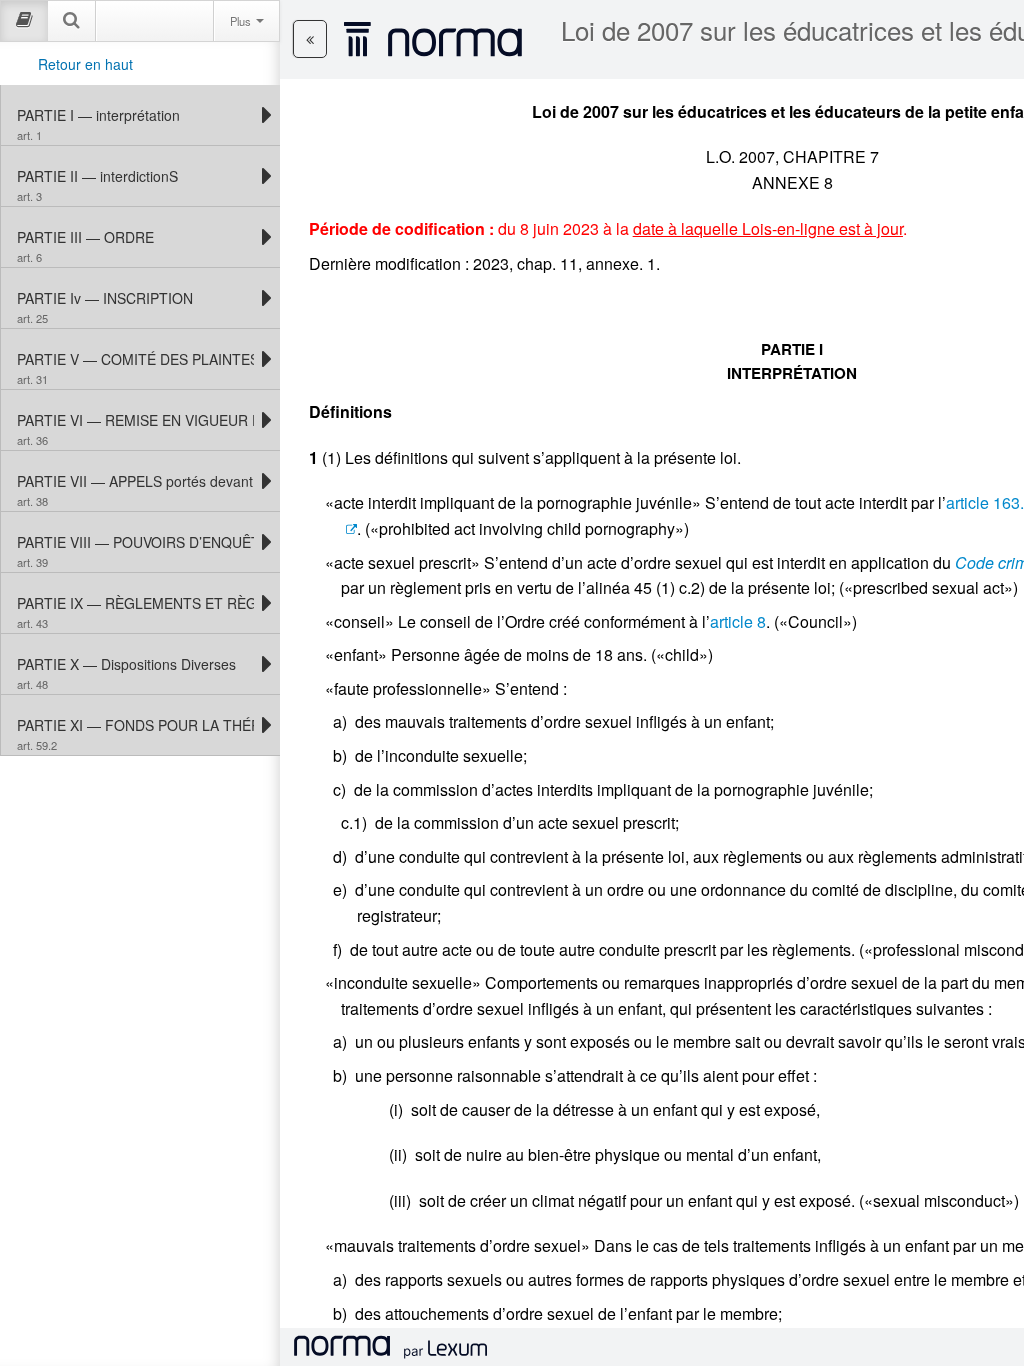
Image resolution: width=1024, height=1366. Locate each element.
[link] (135, 115)
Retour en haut (85, 64)
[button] (310, 39)
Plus (242, 21)
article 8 (738, 621)
